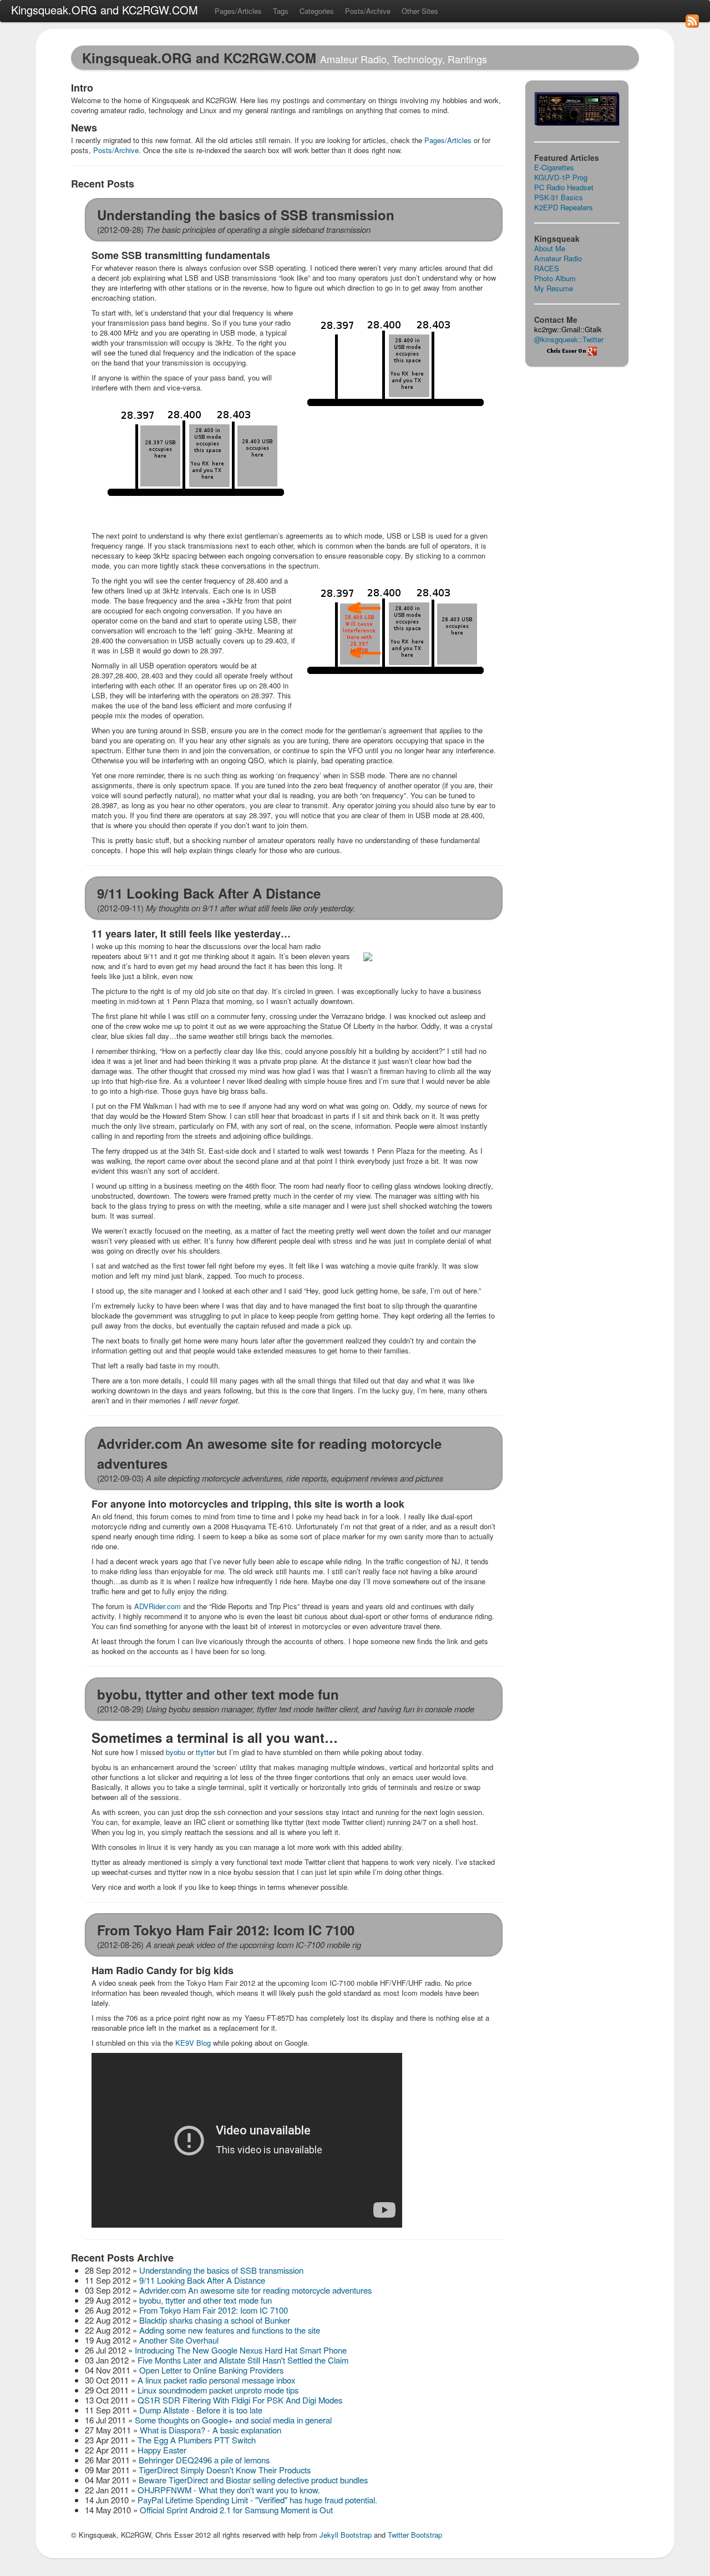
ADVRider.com (158, 1606)
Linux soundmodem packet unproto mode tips (218, 2390)
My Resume (554, 288)
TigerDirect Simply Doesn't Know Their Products (225, 2470)
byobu (176, 1752)
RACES (547, 268)
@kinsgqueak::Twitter (569, 339)
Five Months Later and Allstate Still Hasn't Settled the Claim (243, 2360)
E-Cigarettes (554, 167)
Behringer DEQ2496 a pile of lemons (204, 2460)
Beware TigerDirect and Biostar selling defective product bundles (253, 2480)
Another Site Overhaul (179, 2340)
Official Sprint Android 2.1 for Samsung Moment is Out (236, 2510)
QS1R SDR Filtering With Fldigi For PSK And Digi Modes (240, 2400)
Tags (281, 11)
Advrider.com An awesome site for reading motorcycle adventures (255, 2290)
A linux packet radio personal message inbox (216, 2380)
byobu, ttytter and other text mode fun (206, 2300)
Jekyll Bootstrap (346, 2535)
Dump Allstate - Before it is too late (201, 2410)
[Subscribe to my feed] (692, 36)
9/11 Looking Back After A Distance (202, 2280)
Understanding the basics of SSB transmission (221, 2270)
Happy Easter (162, 2450)
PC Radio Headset (564, 187)
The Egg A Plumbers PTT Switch (197, 2440)
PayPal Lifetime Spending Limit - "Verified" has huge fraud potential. (257, 2500)
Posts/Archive (368, 11)
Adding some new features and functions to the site (230, 2330)
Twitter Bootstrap (415, 2535)
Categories (317, 11)
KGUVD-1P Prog (561, 177)
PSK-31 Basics (559, 197)
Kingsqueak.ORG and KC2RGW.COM (105, 10)
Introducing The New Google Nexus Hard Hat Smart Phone (241, 2350)
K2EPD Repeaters (564, 207)
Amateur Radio (558, 258)
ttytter (205, 1752)
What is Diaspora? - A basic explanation (211, 2430)
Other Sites (420, 11)
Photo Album (555, 278)
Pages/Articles (238, 11)
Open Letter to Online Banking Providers (211, 2370)
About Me (550, 248)
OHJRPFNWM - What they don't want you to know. (229, 2490)
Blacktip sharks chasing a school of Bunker (215, 2320)
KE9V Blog (193, 2043)
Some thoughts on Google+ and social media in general (233, 2420)
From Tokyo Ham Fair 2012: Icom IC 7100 (214, 2310)
